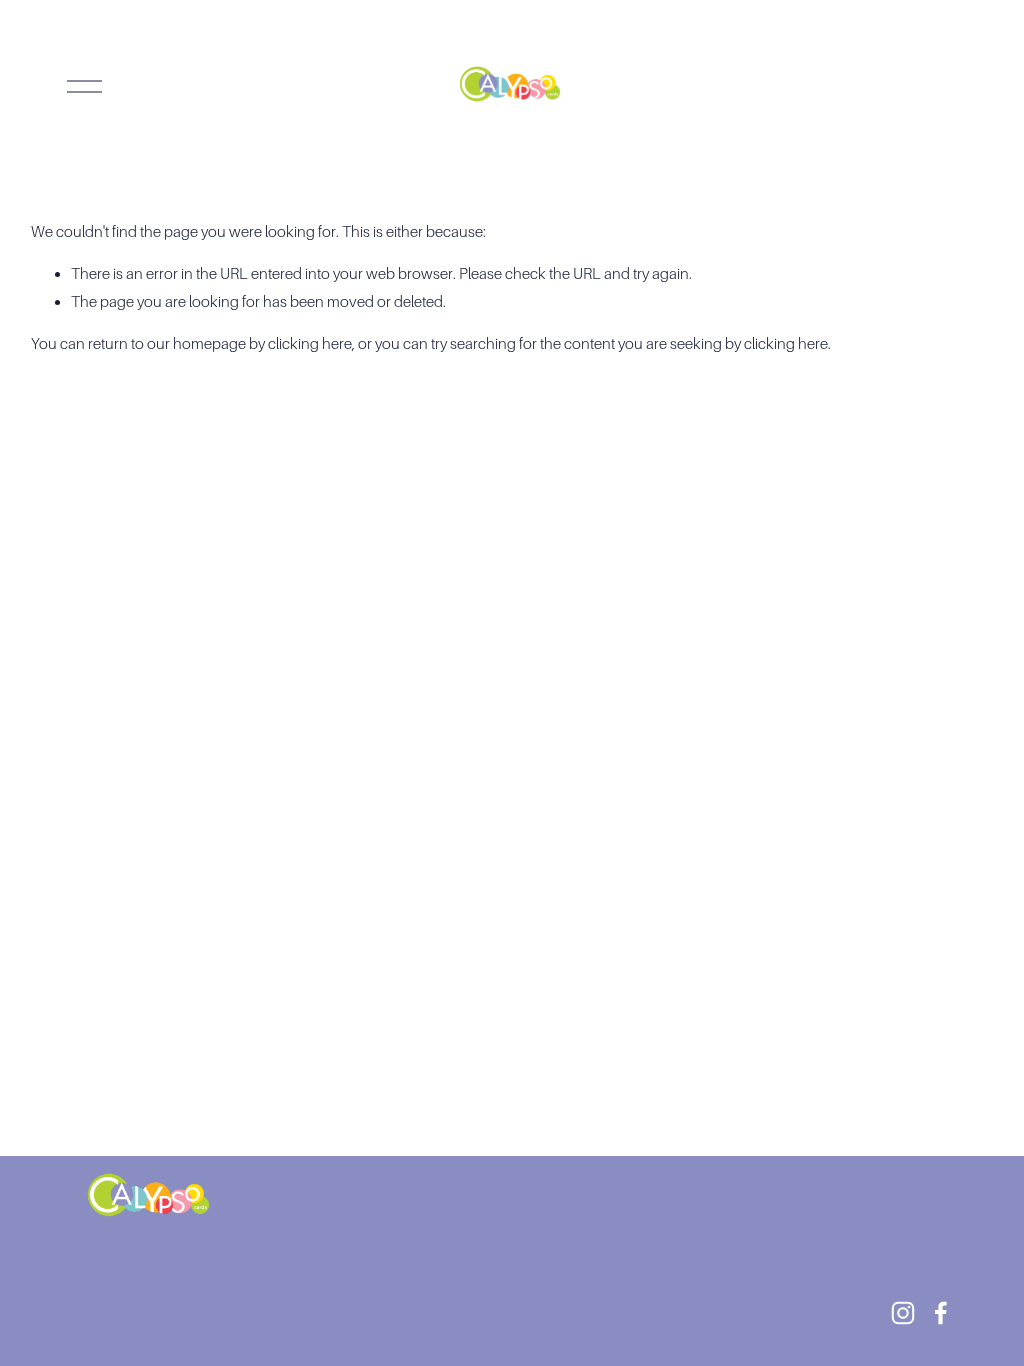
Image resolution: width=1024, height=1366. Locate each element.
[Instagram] (903, 1313)
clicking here (310, 343)
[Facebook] (941, 1313)
